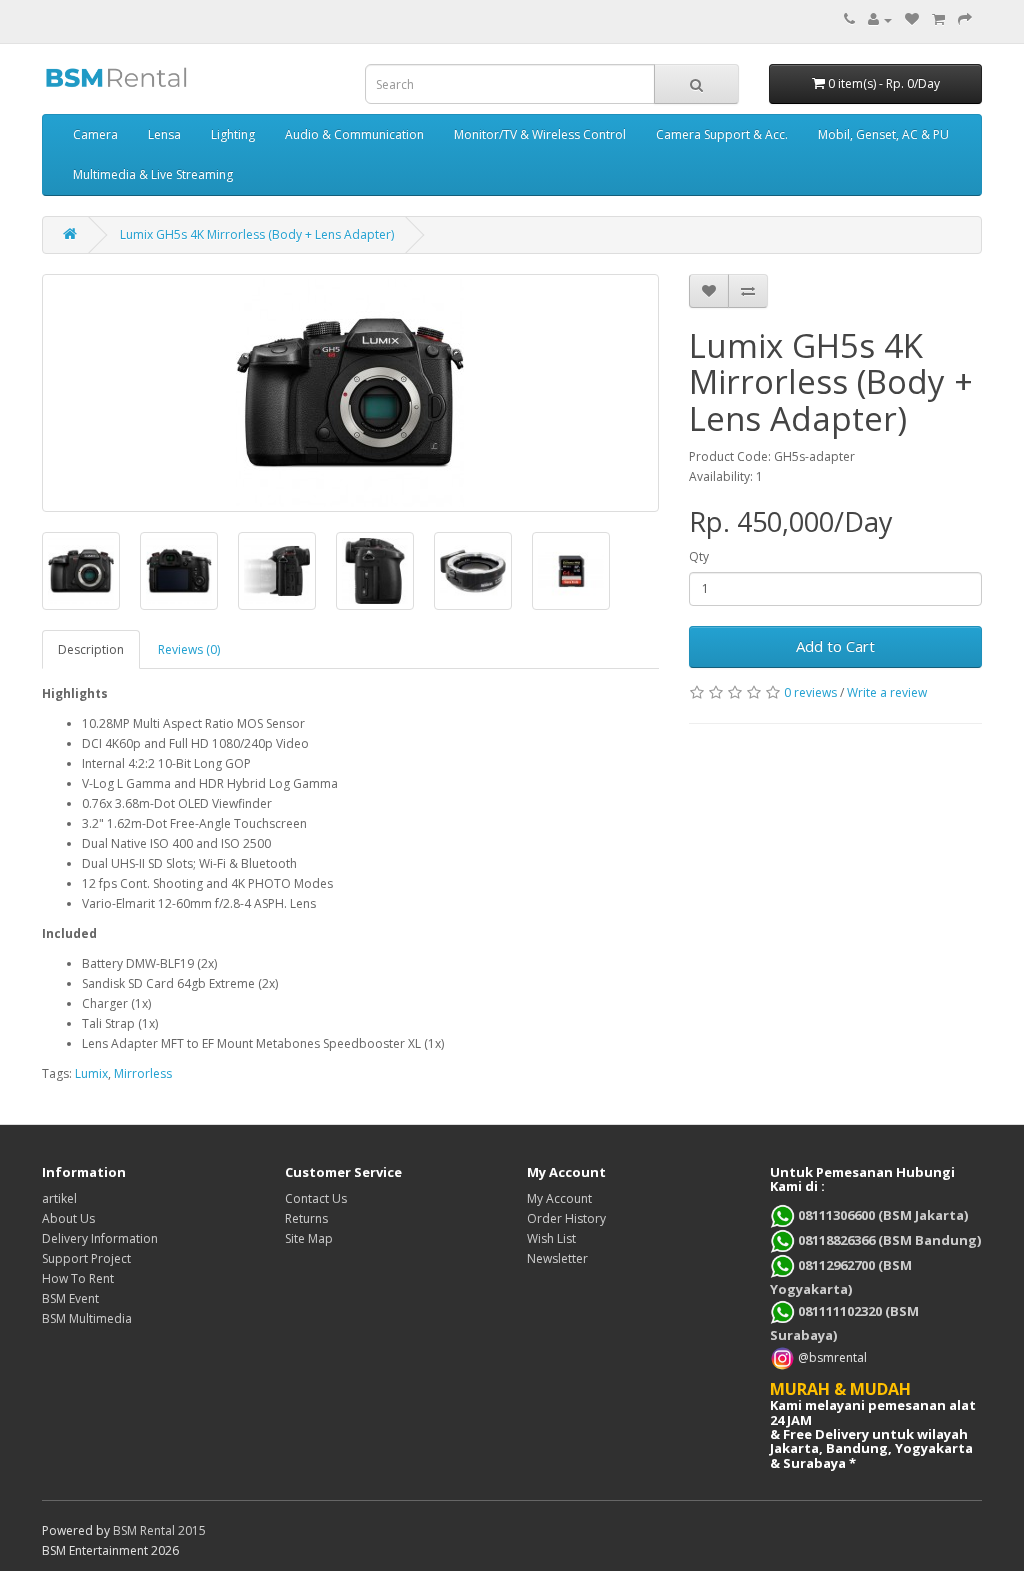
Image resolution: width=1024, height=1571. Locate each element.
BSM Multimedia (87, 1318)
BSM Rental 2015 (159, 1530)
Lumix (91, 1073)
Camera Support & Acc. (722, 134)
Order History (566, 1218)
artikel (59, 1198)
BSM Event (70, 1298)
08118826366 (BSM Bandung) (888, 1240)
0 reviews (810, 692)
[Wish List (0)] (912, 19)
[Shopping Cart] (938, 19)
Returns (306, 1218)
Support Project (86, 1258)
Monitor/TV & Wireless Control (540, 134)
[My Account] (880, 19)
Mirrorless (143, 1073)
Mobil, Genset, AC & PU (883, 134)
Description (91, 649)
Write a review (887, 692)
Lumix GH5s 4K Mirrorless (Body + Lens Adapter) (257, 234)
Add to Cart (835, 646)
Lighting (233, 134)
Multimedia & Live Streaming (153, 174)
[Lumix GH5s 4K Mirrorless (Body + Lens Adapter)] (350, 393)
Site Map (309, 1238)
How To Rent (78, 1278)
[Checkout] (965, 19)
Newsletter (557, 1258)
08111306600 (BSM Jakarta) (881, 1215)
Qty (699, 556)
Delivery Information (100, 1238)
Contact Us (316, 1198)
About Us (68, 1218)
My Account (559, 1198)
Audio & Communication (354, 134)
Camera (95, 134)
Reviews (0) (189, 649)
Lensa (164, 134)
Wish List (551, 1238)
